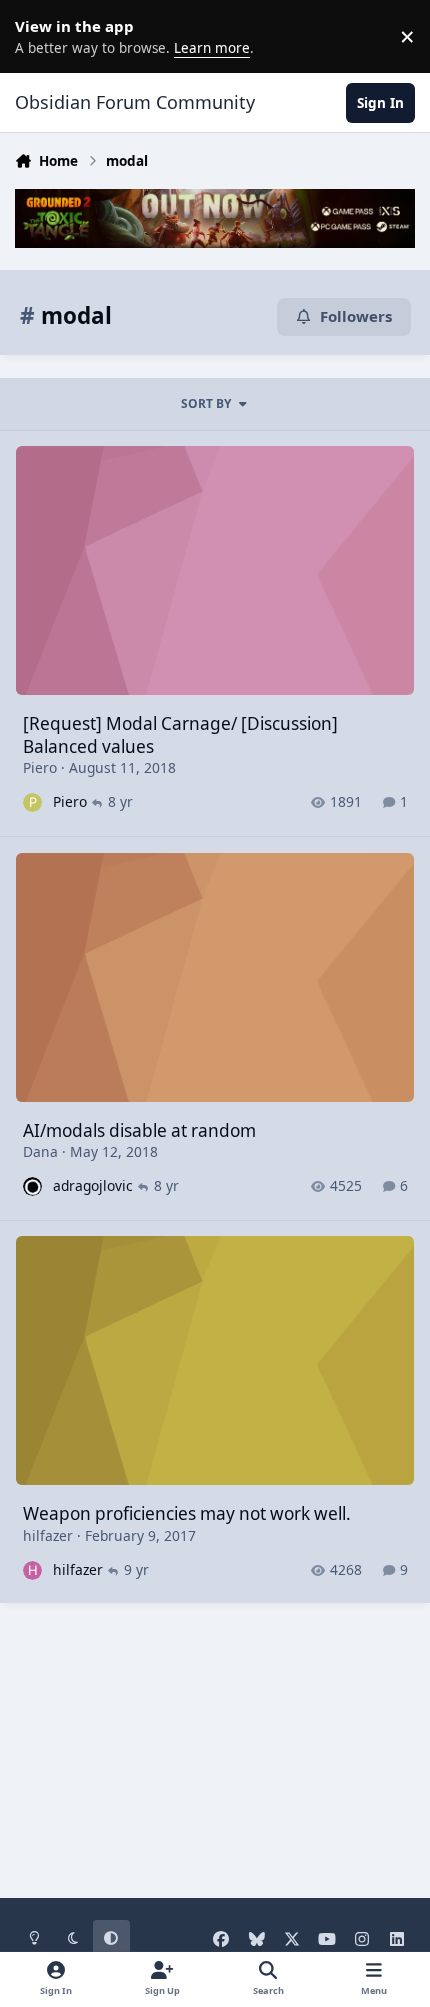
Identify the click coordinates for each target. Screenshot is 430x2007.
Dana (40, 1151)
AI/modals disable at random (139, 1130)
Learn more (40, 36)
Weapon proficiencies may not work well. (187, 1513)
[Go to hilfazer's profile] (32, 1570)
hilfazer (48, 1535)
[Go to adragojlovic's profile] (32, 1186)
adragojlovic (93, 1185)
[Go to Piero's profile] (32, 802)
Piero (40, 767)
